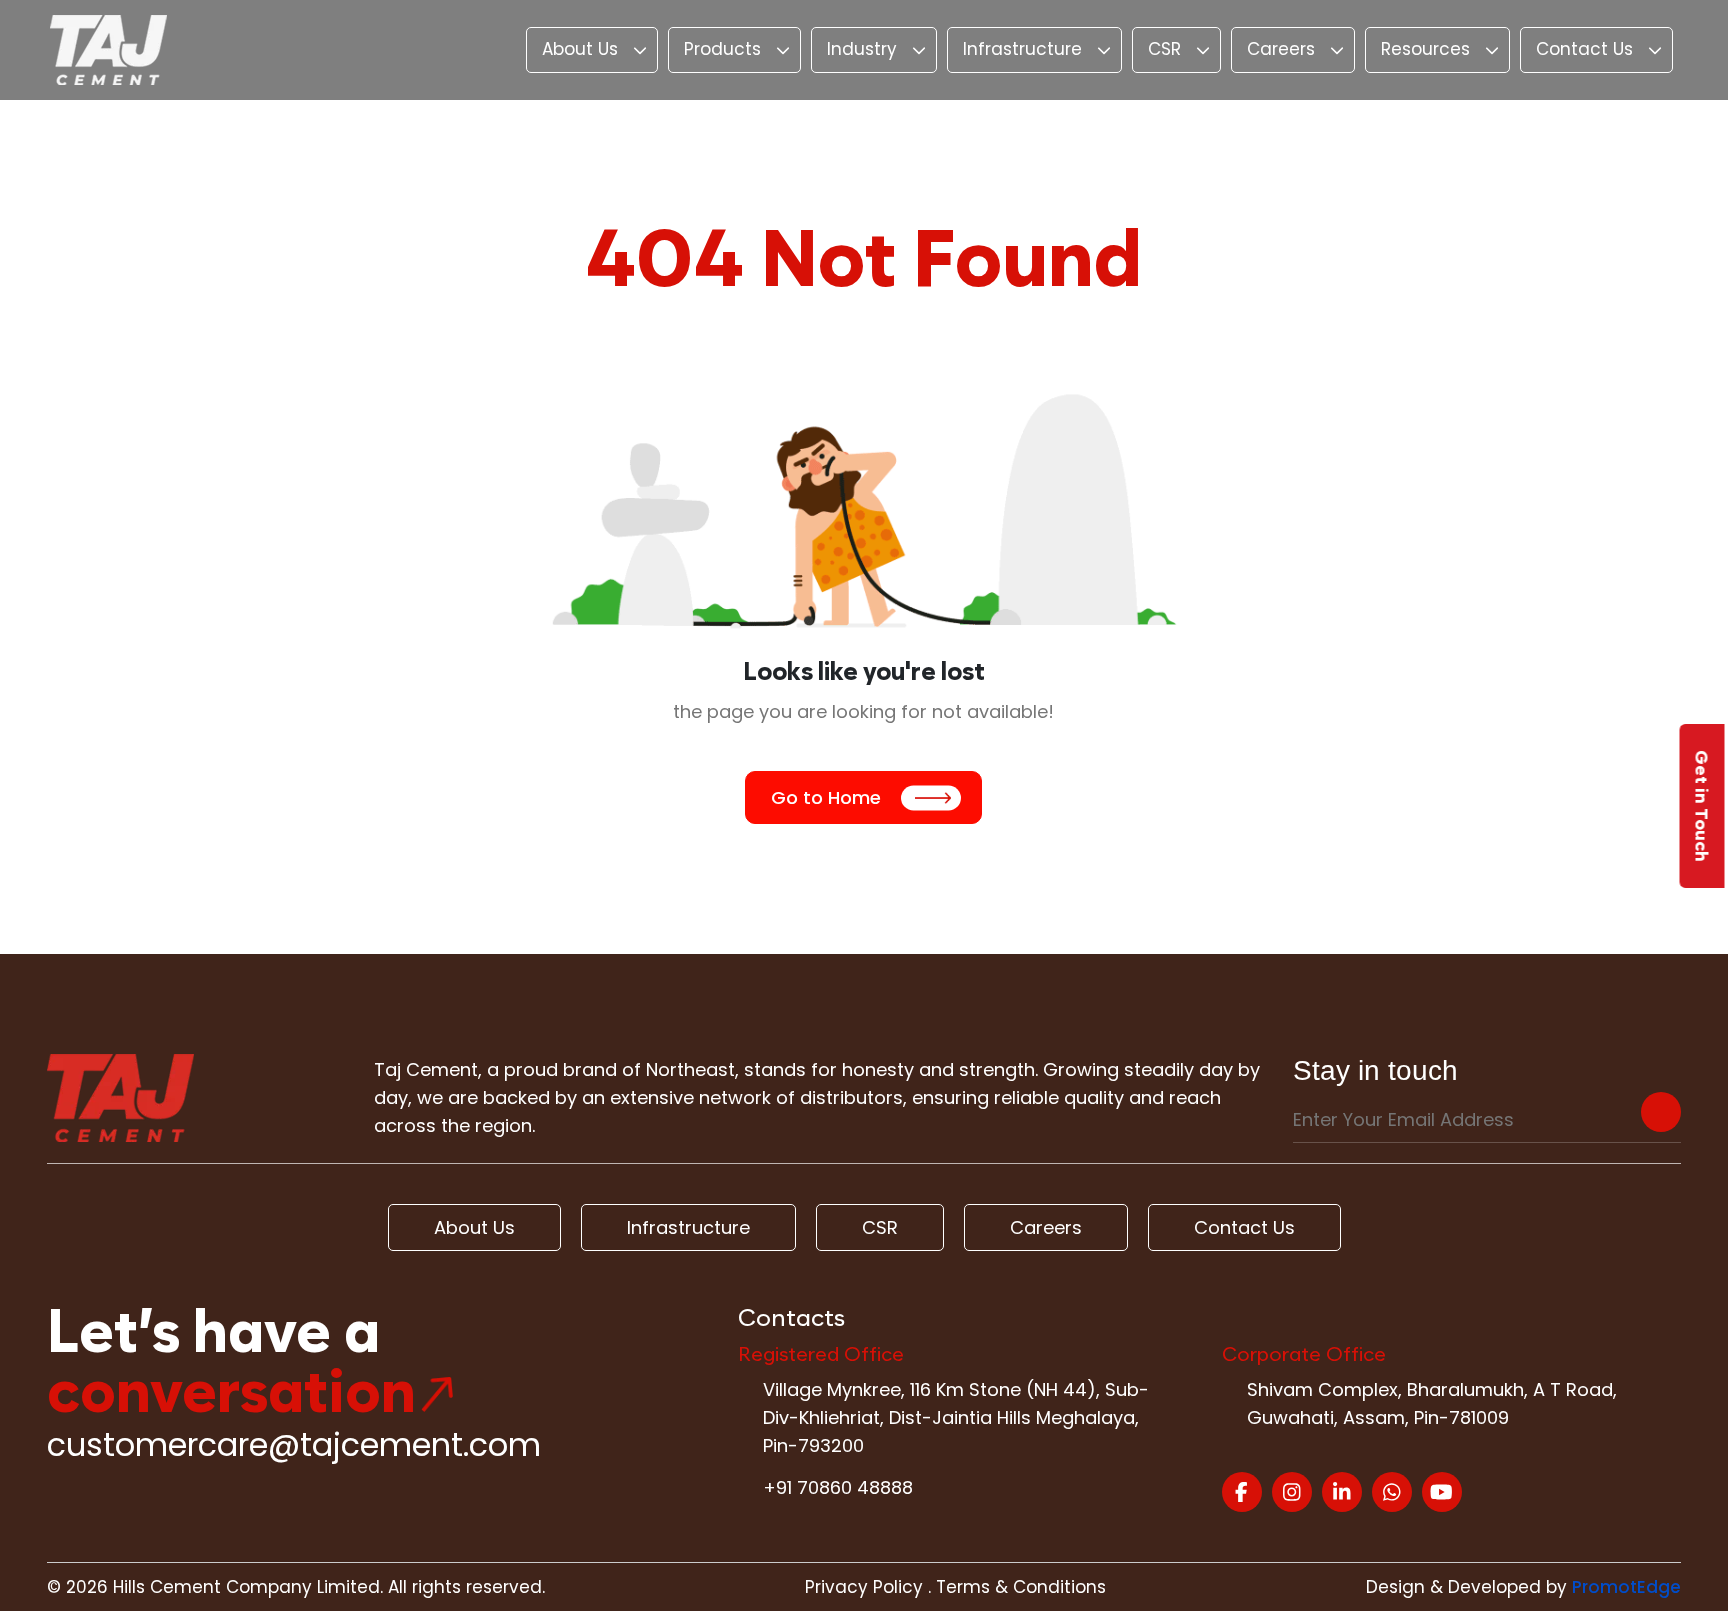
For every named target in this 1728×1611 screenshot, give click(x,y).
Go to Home (826, 797)
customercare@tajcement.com (294, 1444)
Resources (1425, 49)
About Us (580, 49)
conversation (231, 1391)
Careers (1281, 49)
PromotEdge (1626, 1587)
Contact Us (1584, 49)
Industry (862, 49)
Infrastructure (1022, 49)
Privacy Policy (864, 1587)
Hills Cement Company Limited (246, 1587)
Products (722, 49)
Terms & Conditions (1021, 1587)
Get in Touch (1702, 806)
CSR (1164, 49)
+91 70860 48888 (838, 1487)
